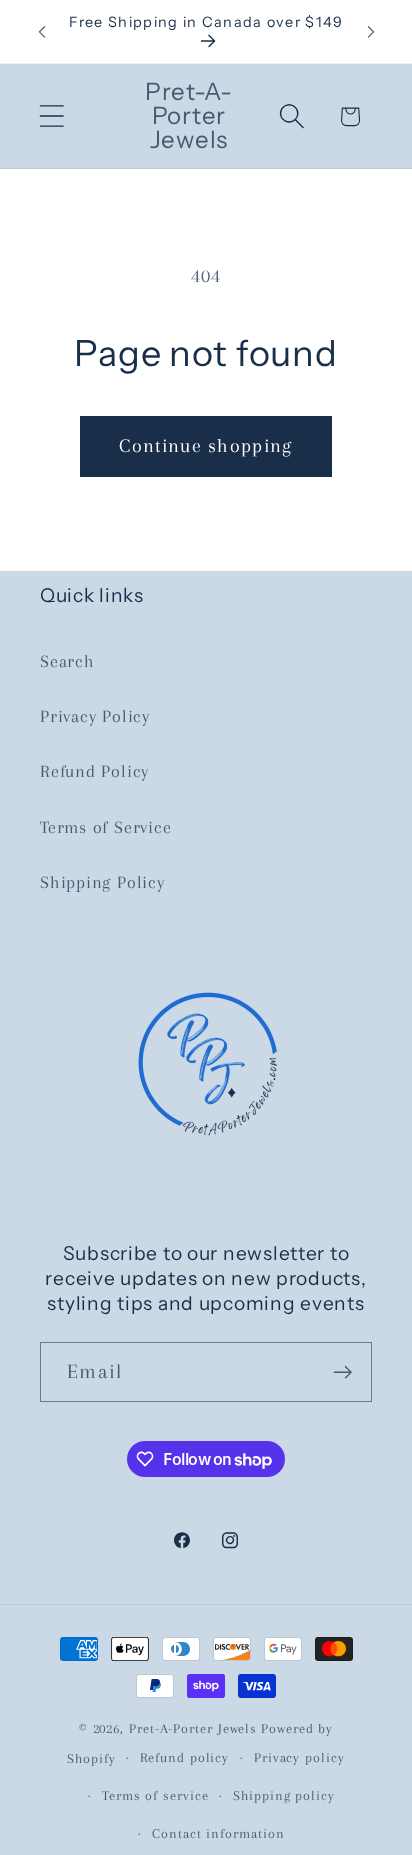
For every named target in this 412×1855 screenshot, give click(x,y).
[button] (51, 116)
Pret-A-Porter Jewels (193, 1728)
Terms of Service (105, 827)
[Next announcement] (371, 32)
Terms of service (155, 1795)
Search (67, 661)
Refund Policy (94, 771)
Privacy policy (299, 1757)
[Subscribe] (342, 1372)
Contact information (218, 1833)
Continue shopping (205, 445)
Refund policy (184, 1757)
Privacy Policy (95, 716)
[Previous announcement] (42, 32)
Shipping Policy (102, 882)
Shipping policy (284, 1795)
